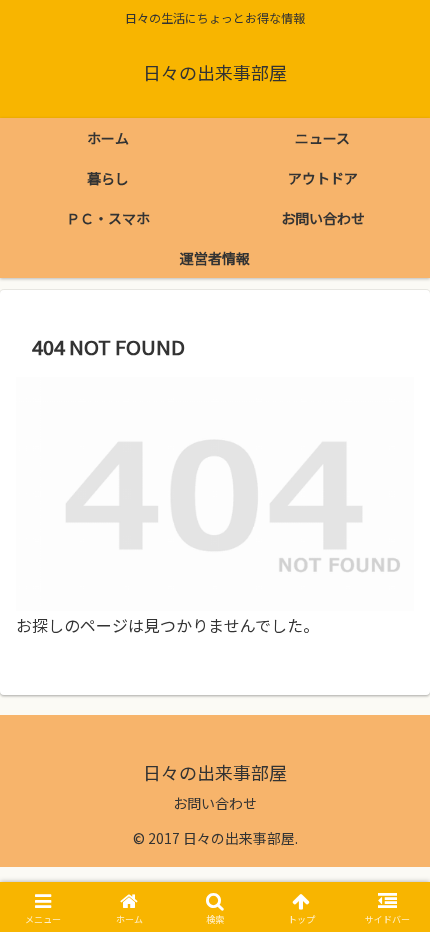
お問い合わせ (215, 803)
